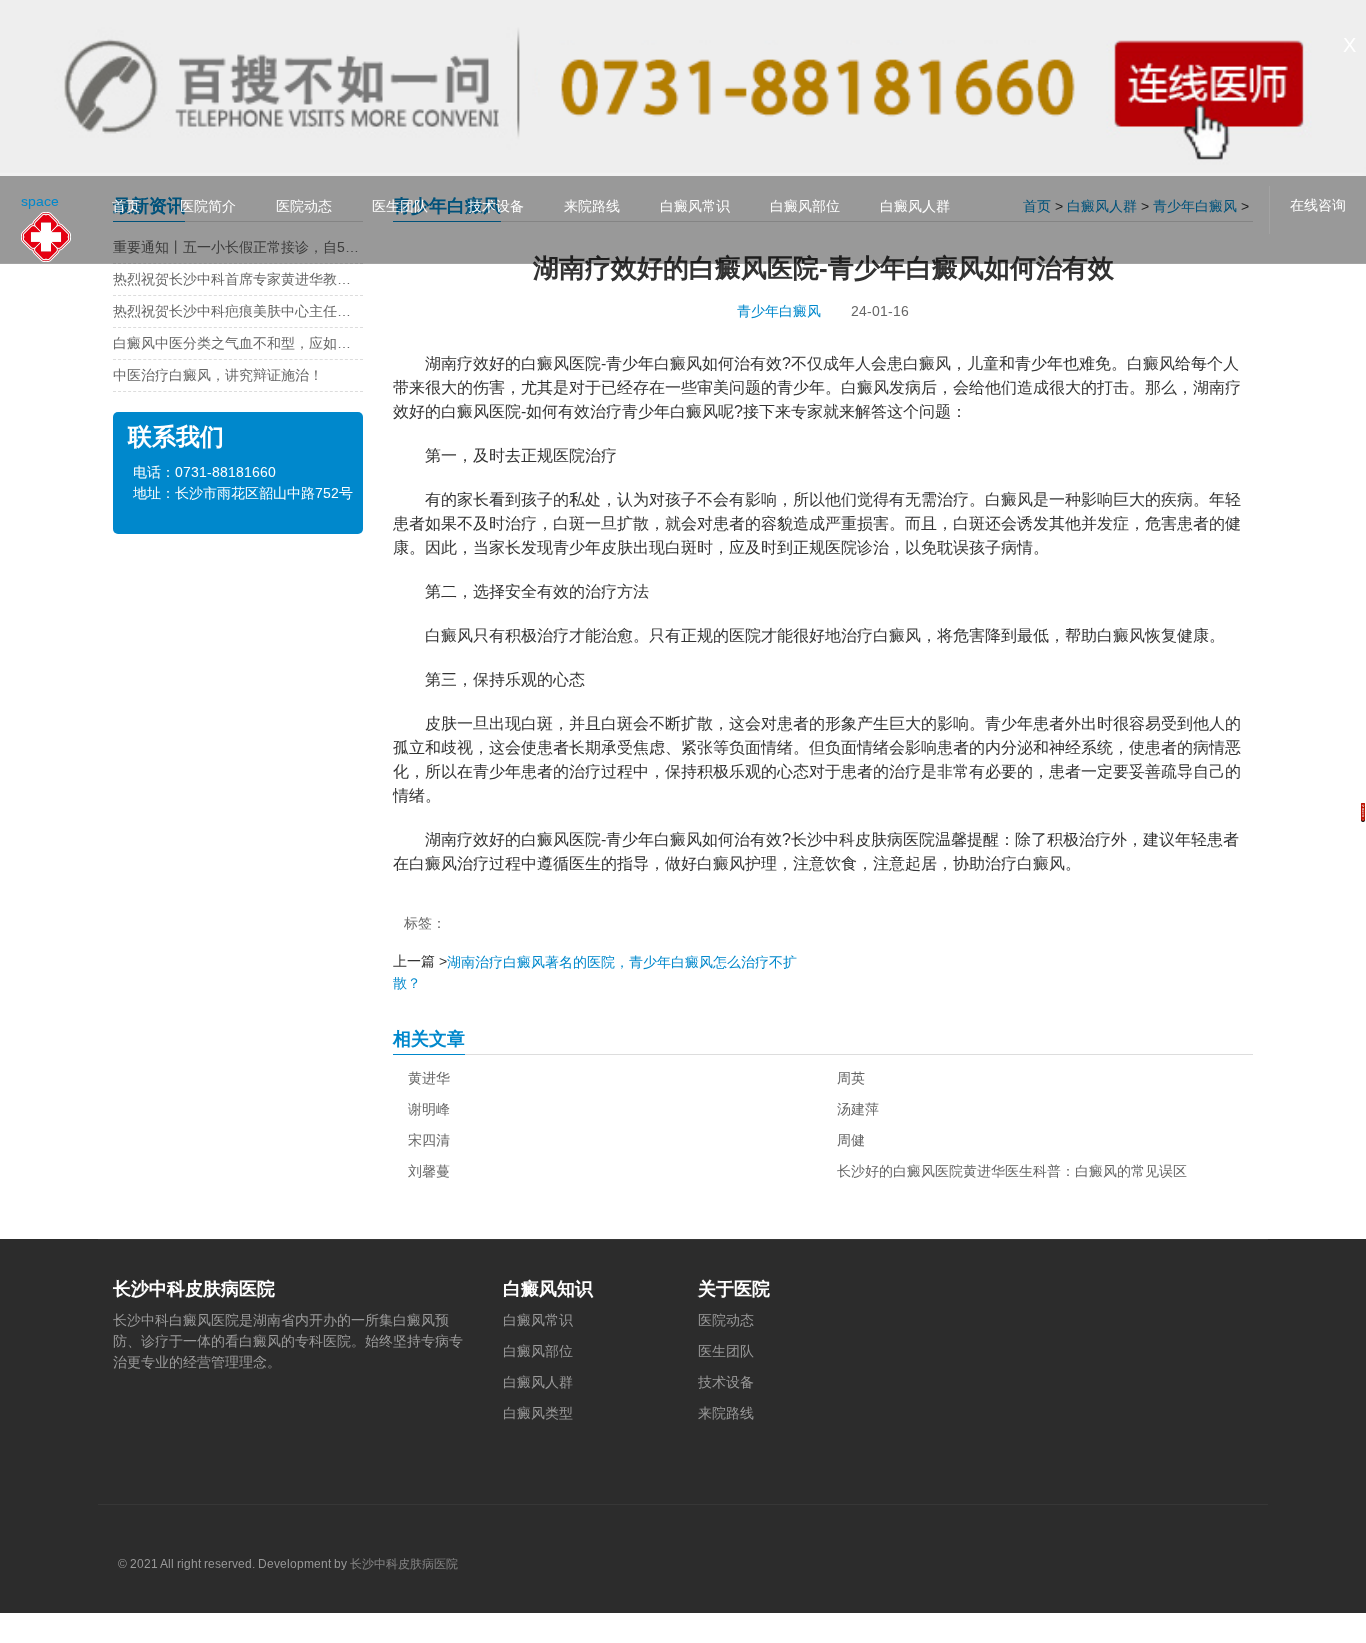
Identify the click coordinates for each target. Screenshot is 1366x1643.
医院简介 (208, 206)
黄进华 (429, 1078)
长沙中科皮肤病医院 (404, 1564)
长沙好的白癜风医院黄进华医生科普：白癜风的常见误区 (1012, 1171)
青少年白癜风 (779, 311)
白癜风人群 (915, 206)
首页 (126, 206)
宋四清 (429, 1140)
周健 (851, 1140)
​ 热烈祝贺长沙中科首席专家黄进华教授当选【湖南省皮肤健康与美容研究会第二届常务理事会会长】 (238, 279)
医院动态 (304, 206)
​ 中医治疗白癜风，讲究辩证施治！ (218, 375)
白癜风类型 (538, 1413)
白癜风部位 (805, 206)
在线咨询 (1318, 205)
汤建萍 (858, 1109)
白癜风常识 (695, 206)
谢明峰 (429, 1109)
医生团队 (400, 206)
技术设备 (496, 206)
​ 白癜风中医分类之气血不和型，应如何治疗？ (238, 343)
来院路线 (592, 206)
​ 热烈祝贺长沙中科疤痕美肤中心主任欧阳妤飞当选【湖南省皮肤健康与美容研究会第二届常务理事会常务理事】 (238, 311)
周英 (851, 1078)
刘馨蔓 (429, 1171)
